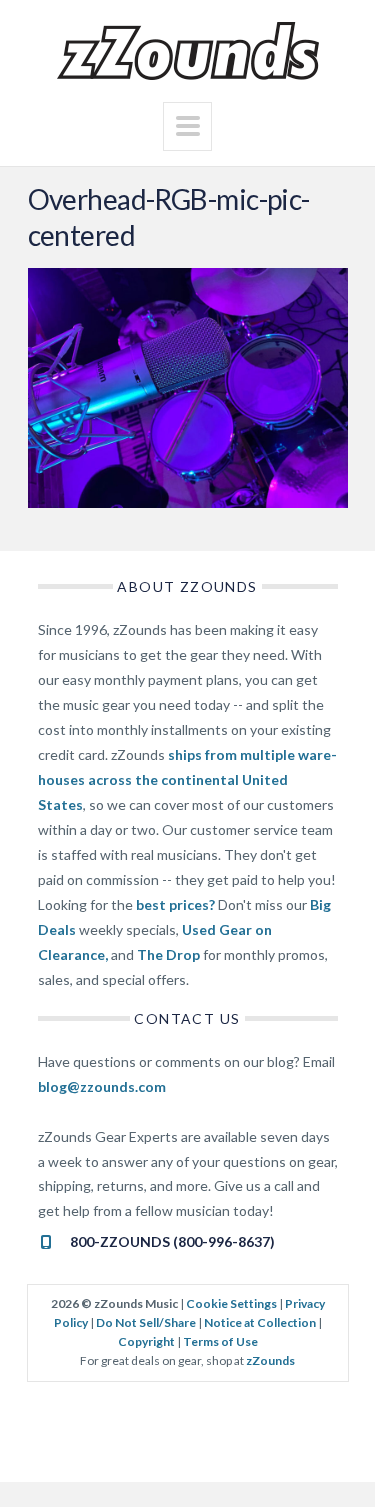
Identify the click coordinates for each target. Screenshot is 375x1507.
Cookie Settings (231, 1303)
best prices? (175, 904)
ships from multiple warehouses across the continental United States (187, 779)
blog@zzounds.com (102, 1086)
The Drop (168, 954)
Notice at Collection (260, 1322)
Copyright (146, 1341)
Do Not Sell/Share (146, 1322)
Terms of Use (220, 1341)
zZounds (270, 1360)
